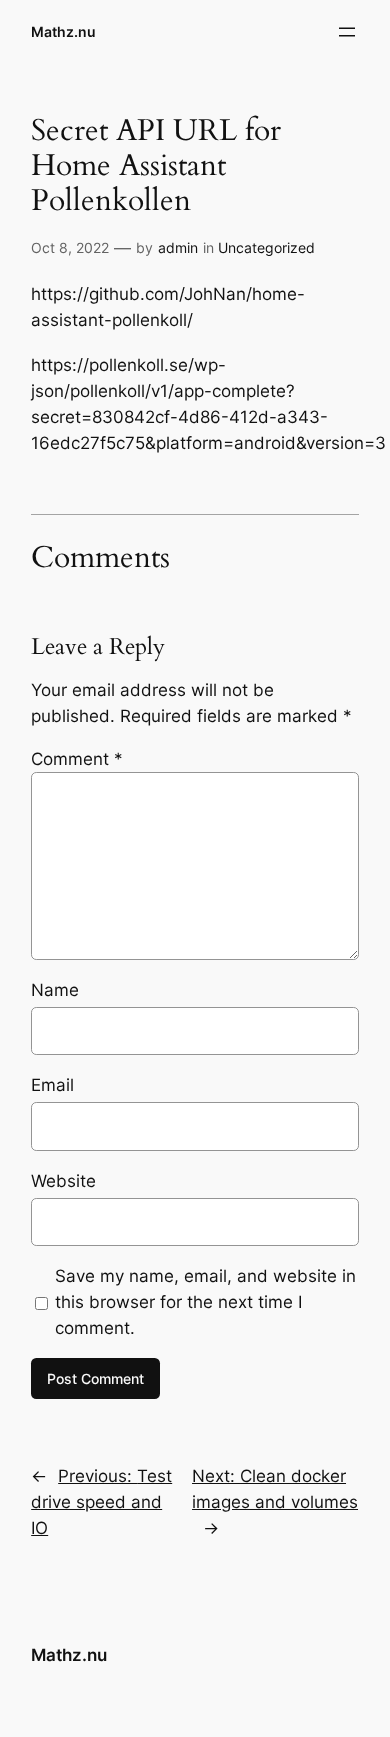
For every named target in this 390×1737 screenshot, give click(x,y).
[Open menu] (347, 32)
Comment (77, 759)
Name (55, 990)
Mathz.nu (63, 31)
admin (178, 247)
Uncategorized (266, 247)
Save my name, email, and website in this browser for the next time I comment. (205, 1302)
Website (63, 1181)
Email (52, 1085)
